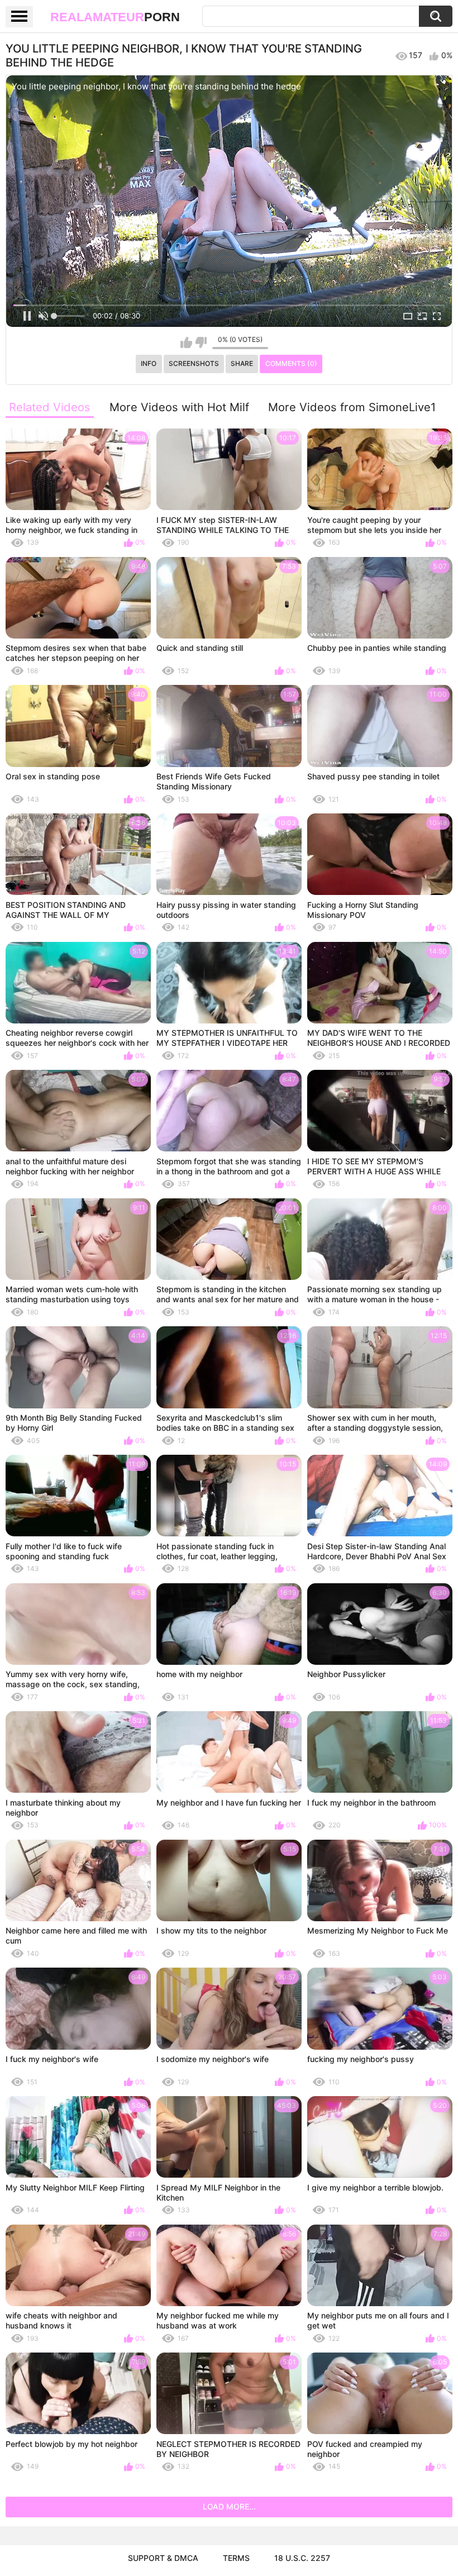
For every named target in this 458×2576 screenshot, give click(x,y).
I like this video (186, 342)
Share (242, 363)
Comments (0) (291, 363)
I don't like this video (201, 342)
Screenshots (194, 363)
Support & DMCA (163, 2558)
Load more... (229, 2506)
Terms (236, 2558)
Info (149, 363)
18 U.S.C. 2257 (302, 2558)
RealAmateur (115, 17)
